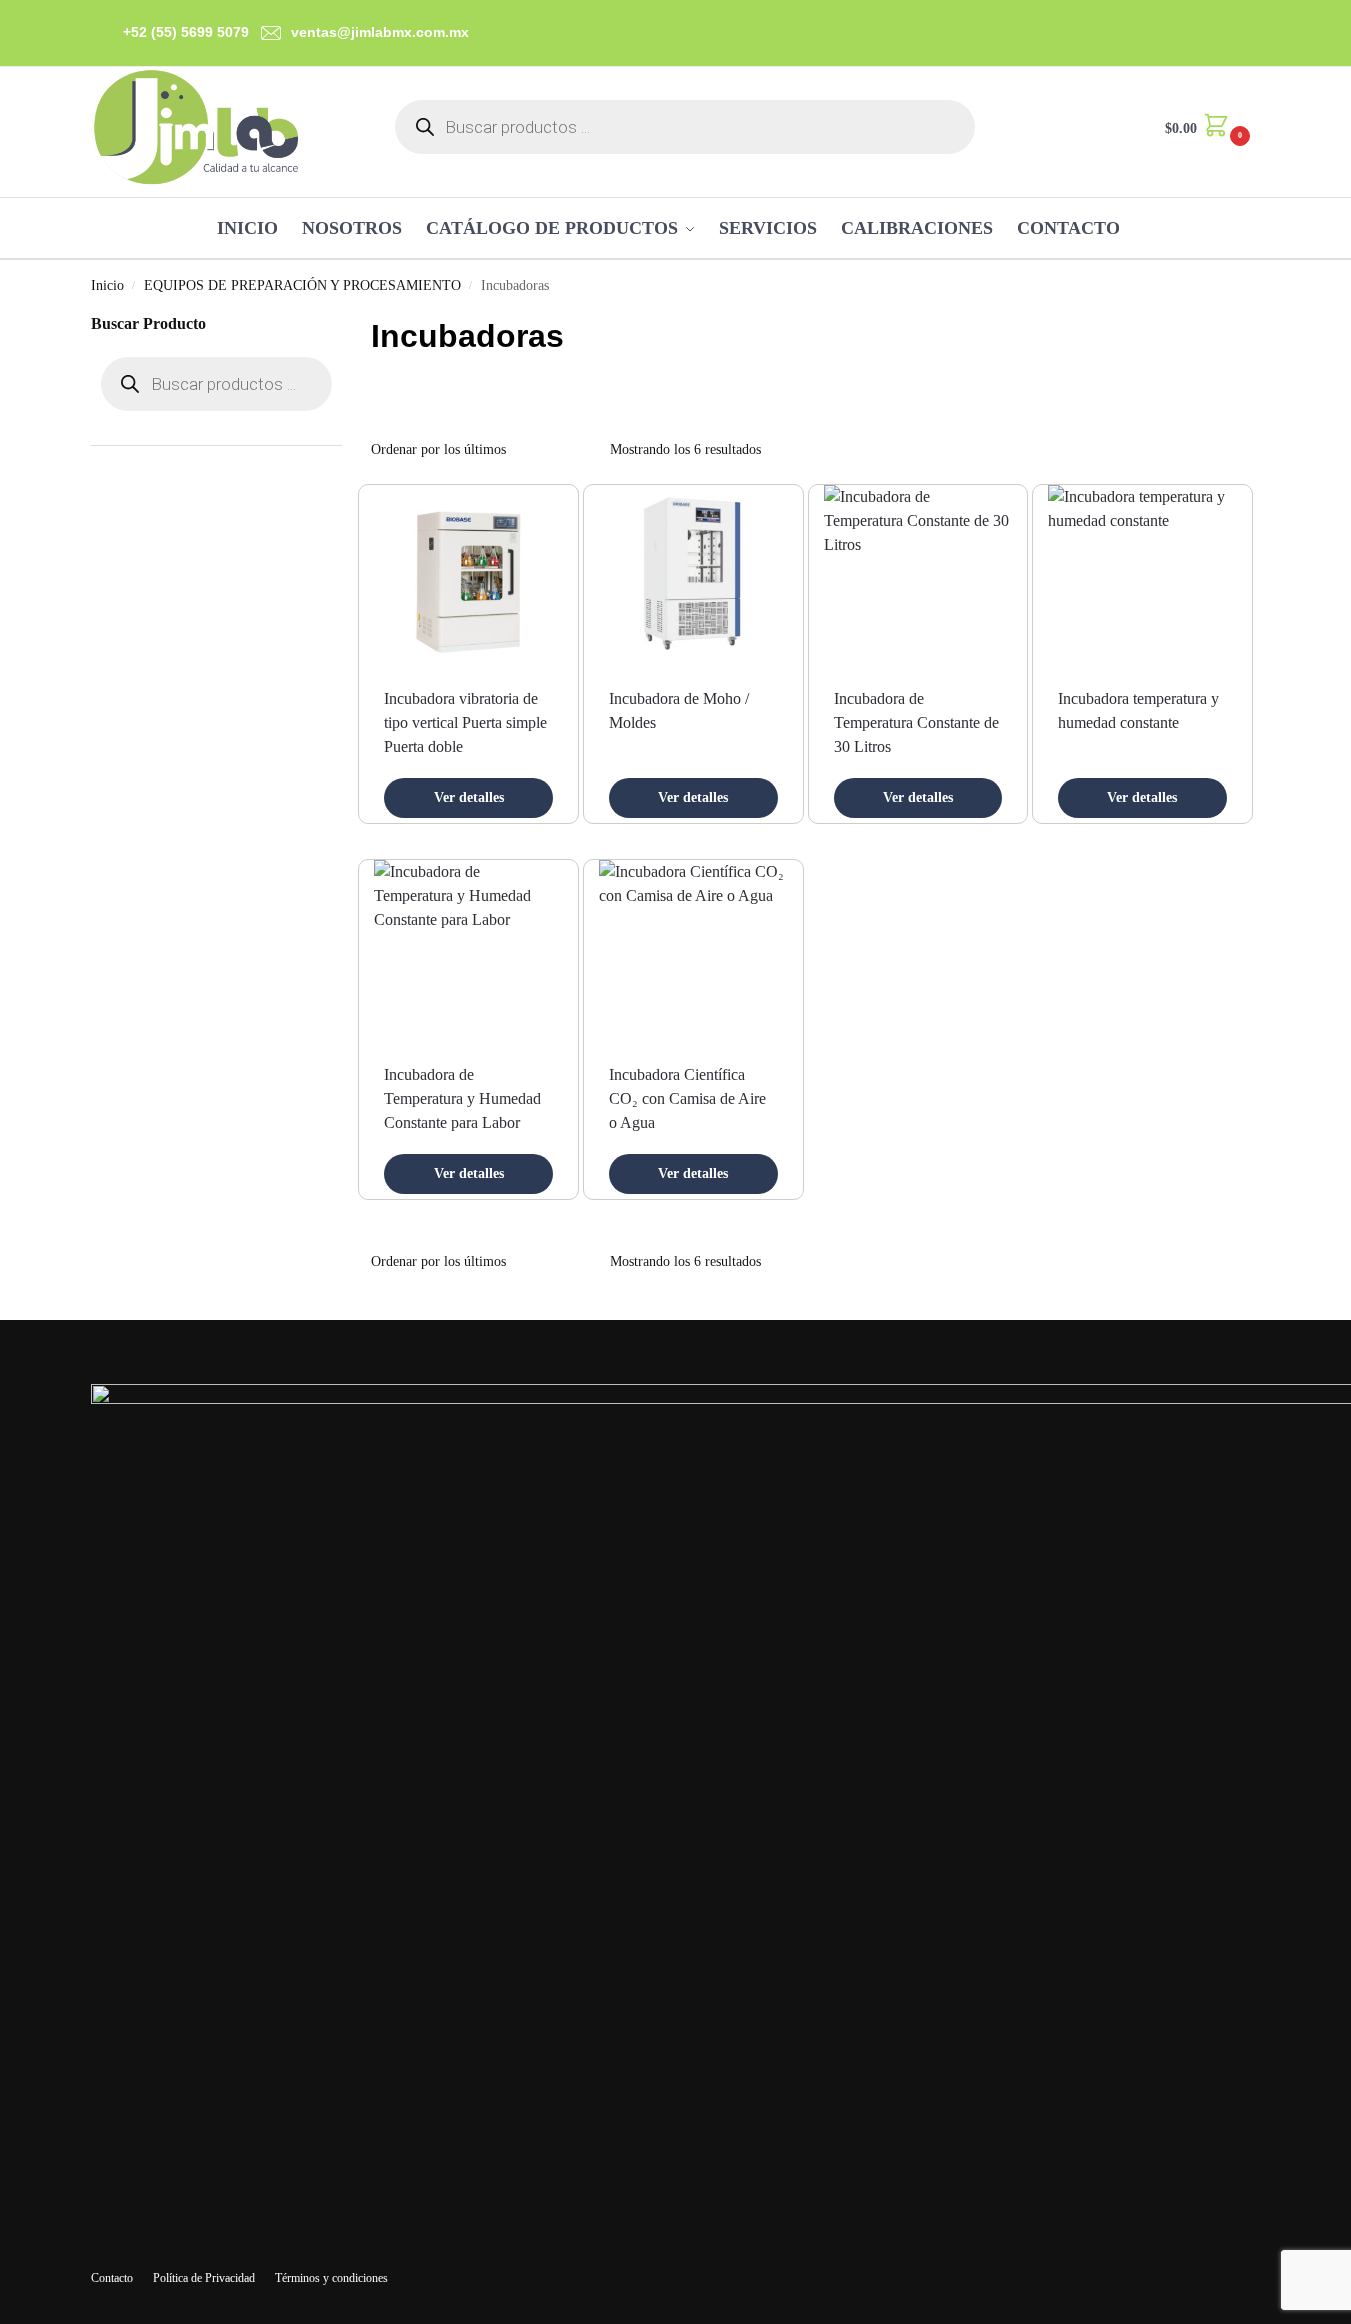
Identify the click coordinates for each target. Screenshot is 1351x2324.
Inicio (107, 285)
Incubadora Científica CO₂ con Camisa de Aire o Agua (687, 1098)
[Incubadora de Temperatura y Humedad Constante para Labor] (468, 954)
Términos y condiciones (331, 2278)
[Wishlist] (533, 515)
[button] (1205, 126)
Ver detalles (469, 797)
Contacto (112, 2278)
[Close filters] (348, 325)
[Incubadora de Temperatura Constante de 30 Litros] (918, 579)
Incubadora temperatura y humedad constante (1138, 710)
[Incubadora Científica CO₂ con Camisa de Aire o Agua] (693, 954)
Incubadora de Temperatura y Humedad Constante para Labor (462, 1098)
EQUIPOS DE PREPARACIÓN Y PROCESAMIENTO (302, 285)
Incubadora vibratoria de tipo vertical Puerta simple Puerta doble (465, 722)
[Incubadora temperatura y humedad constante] (1142, 579)
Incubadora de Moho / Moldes (679, 710)
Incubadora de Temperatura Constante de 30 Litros (916, 722)
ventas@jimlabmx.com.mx (380, 32)
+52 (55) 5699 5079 (186, 32)
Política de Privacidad (204, 2278)
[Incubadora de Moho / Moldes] (693, 579)
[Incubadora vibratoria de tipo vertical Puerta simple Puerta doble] (468, 579)
